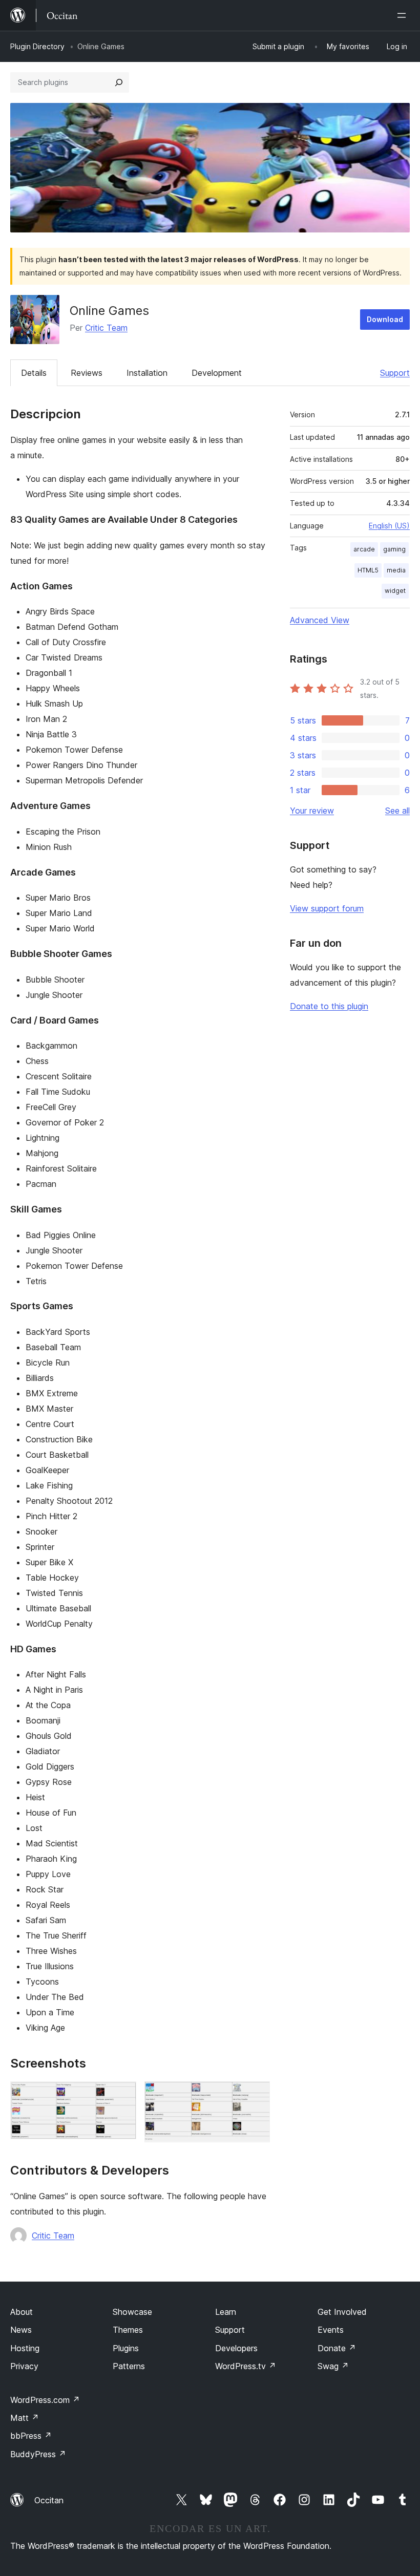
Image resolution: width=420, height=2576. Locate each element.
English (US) (389, 526)
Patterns (129, 2366)
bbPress (31, 2436)
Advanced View (320, 620)
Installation (147, 373)
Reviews (87, 373)
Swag (333, 2366)
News (21, 2330)
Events (331, 2330)
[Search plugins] (119, 82)
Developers (236, 2348)
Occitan (49, 2500)
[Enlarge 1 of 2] (122, 2095)
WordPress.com (45, 2400)
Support (395, 373)
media (396, 570)
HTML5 (368, 570)
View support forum (327, 908)
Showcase (132, 2312)
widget (395, 591)
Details (34, 373)
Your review (312, 811)
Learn (226, 2312)
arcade (364, 549)
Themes (128, 2330)
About (22, 2312)
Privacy (24, 2366)
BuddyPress (38, 2454)
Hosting (25, 2348)
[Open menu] (404, 15)
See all (397, 811)
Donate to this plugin (329, 1006)
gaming (394, 549)
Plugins (126, 2348)
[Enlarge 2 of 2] (256, 2095)
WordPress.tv (246, 2366)
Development (217, 373)
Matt (25, 2418)
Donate (337, 2348)
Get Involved (342, 2312)
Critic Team (106, 328)
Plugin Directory (37, 46)
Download (385, 319)
